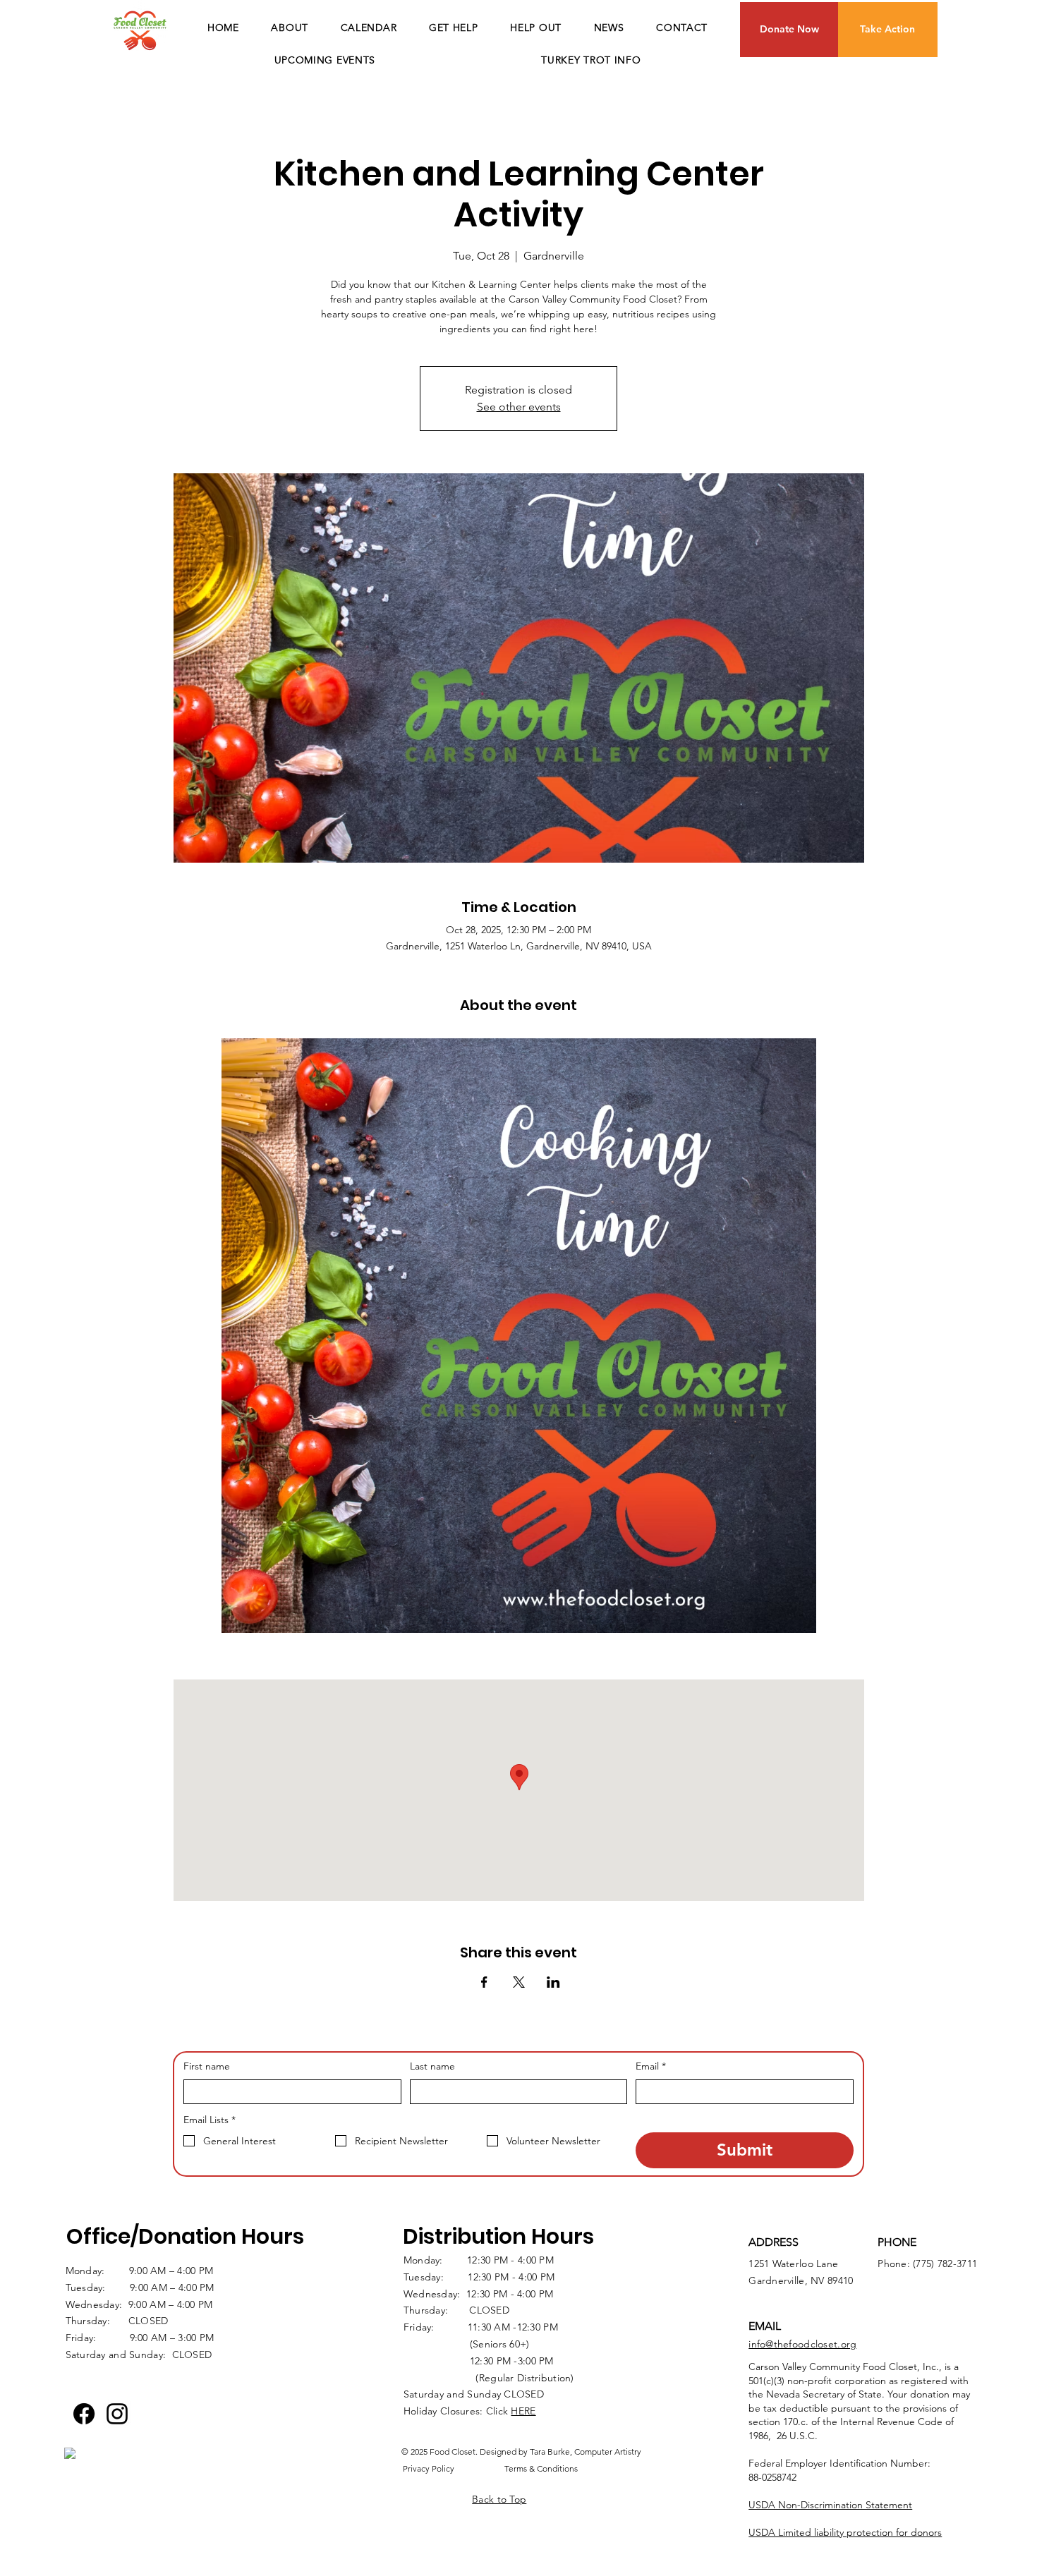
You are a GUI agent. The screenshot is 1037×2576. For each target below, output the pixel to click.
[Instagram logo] (117, 2414)
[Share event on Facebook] (484, 1982)
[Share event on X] (519, 1982)
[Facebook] (84, 2414)
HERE (523, 2411)
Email (651, 2066)
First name (207, 2066)
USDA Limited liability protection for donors (845, 2532)
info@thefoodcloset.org (802, 2344)
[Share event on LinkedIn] (553, 1982)
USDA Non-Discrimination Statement (830, 2505)
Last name (432, 2066)
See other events (519, 407)
